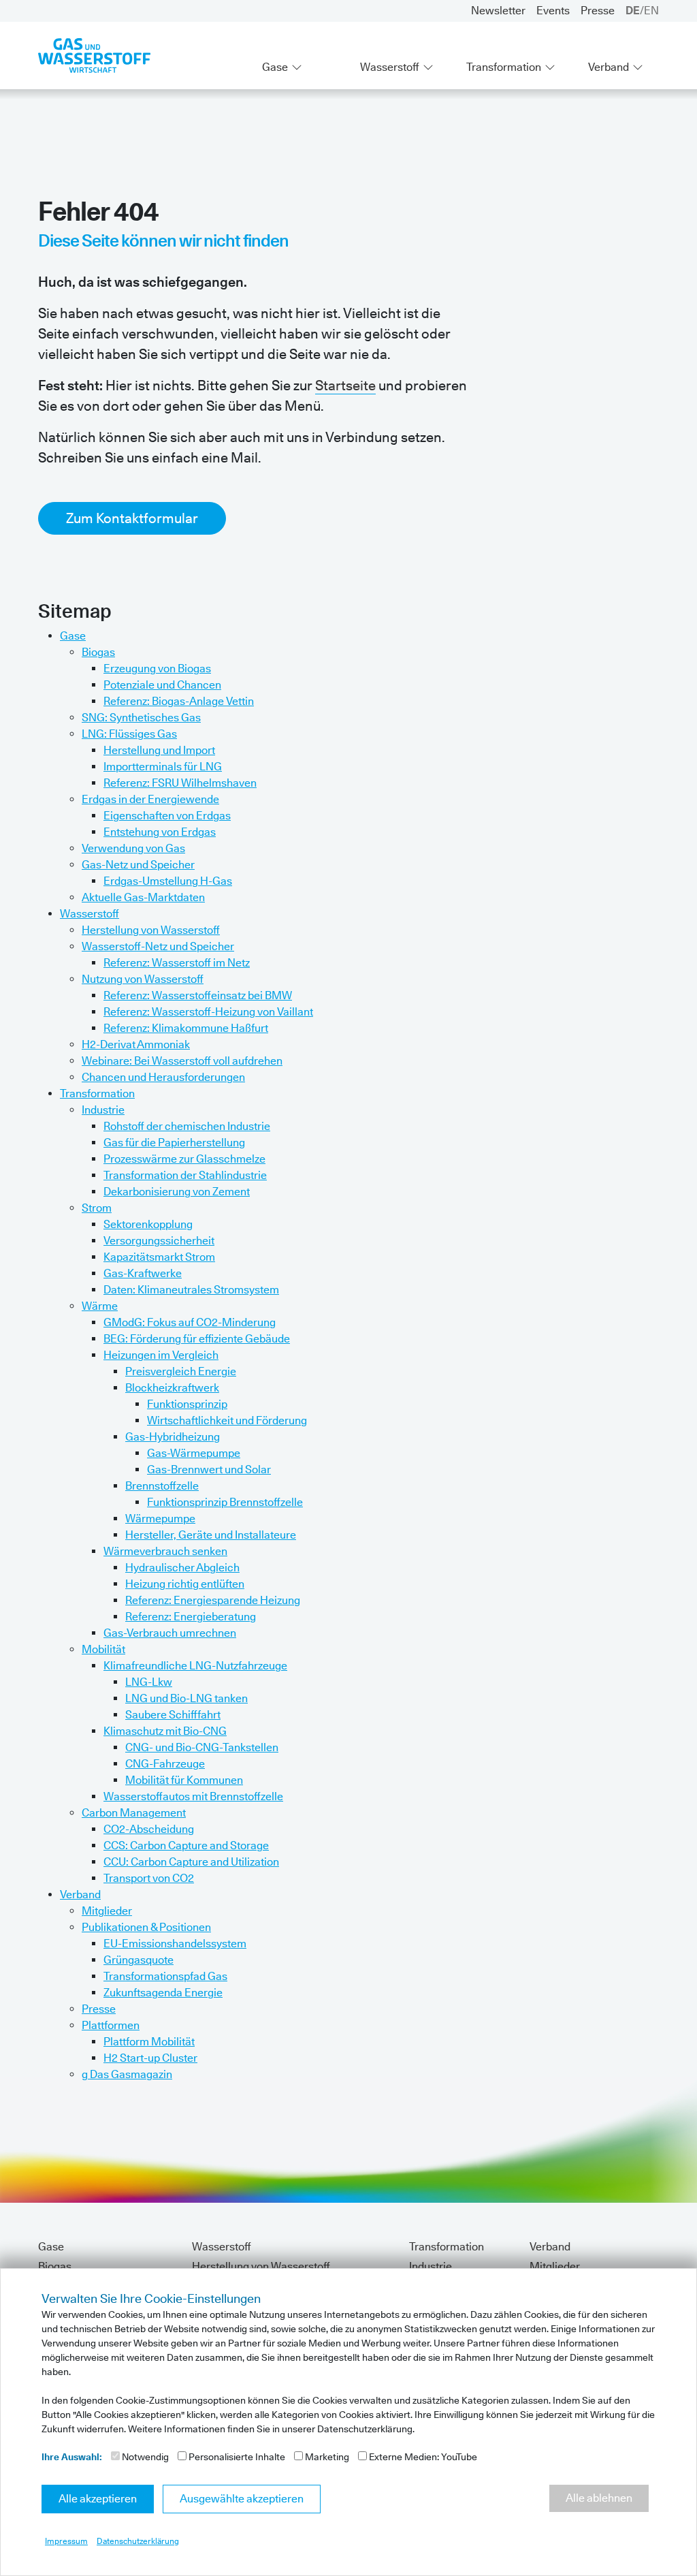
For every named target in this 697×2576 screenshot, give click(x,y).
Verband (609, 67)
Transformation (504, 67)
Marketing (326, 2457)
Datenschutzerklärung (138, 2541)
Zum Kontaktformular (132, 518)
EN (651, 11)
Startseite (345, 386)
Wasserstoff (390, 67)
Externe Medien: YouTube (422, 2457)
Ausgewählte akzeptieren (242, 2499)
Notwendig (144, 2457)
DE (633, 11)
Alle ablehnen (599, 2498)
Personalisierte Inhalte (236, 2457)
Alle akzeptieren (98, 2499)
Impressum (66, 2541)
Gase (275, 67)
